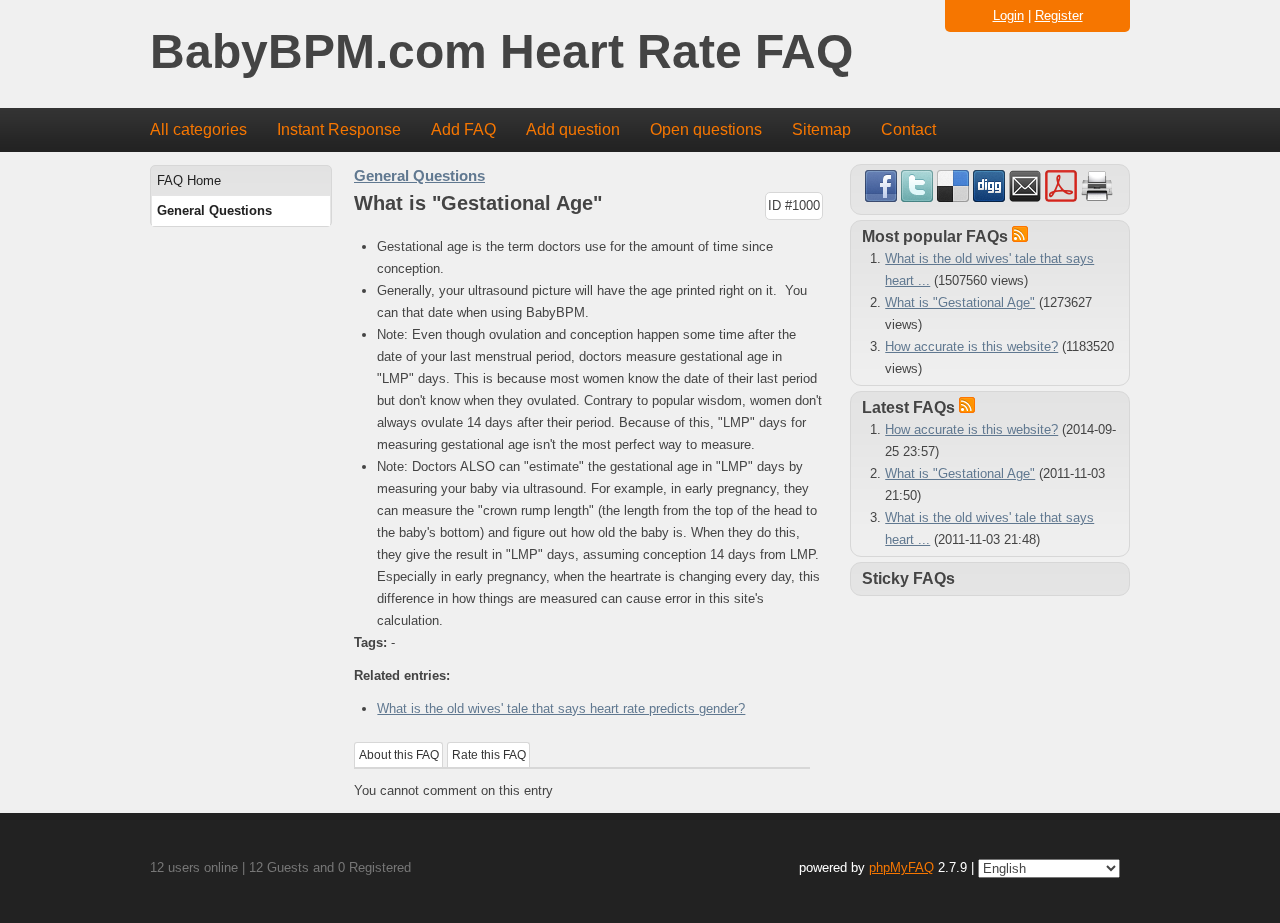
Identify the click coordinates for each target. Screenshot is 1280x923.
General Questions (214, 210)
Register (1059, 15)
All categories (198, 129)
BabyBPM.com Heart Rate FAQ (501, 52)
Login (1008, 15)
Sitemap (821, 129)
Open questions (706, 129)
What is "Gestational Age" (960, 302)
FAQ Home (189, 180)
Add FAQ (463, 129)
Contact (908, 129)
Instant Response (339, 129)
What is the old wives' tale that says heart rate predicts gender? (561, 708)
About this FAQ (399, 755)
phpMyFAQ (901, 867)
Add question (573, 129)
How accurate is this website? (971, 346)
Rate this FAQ (489, 755)
